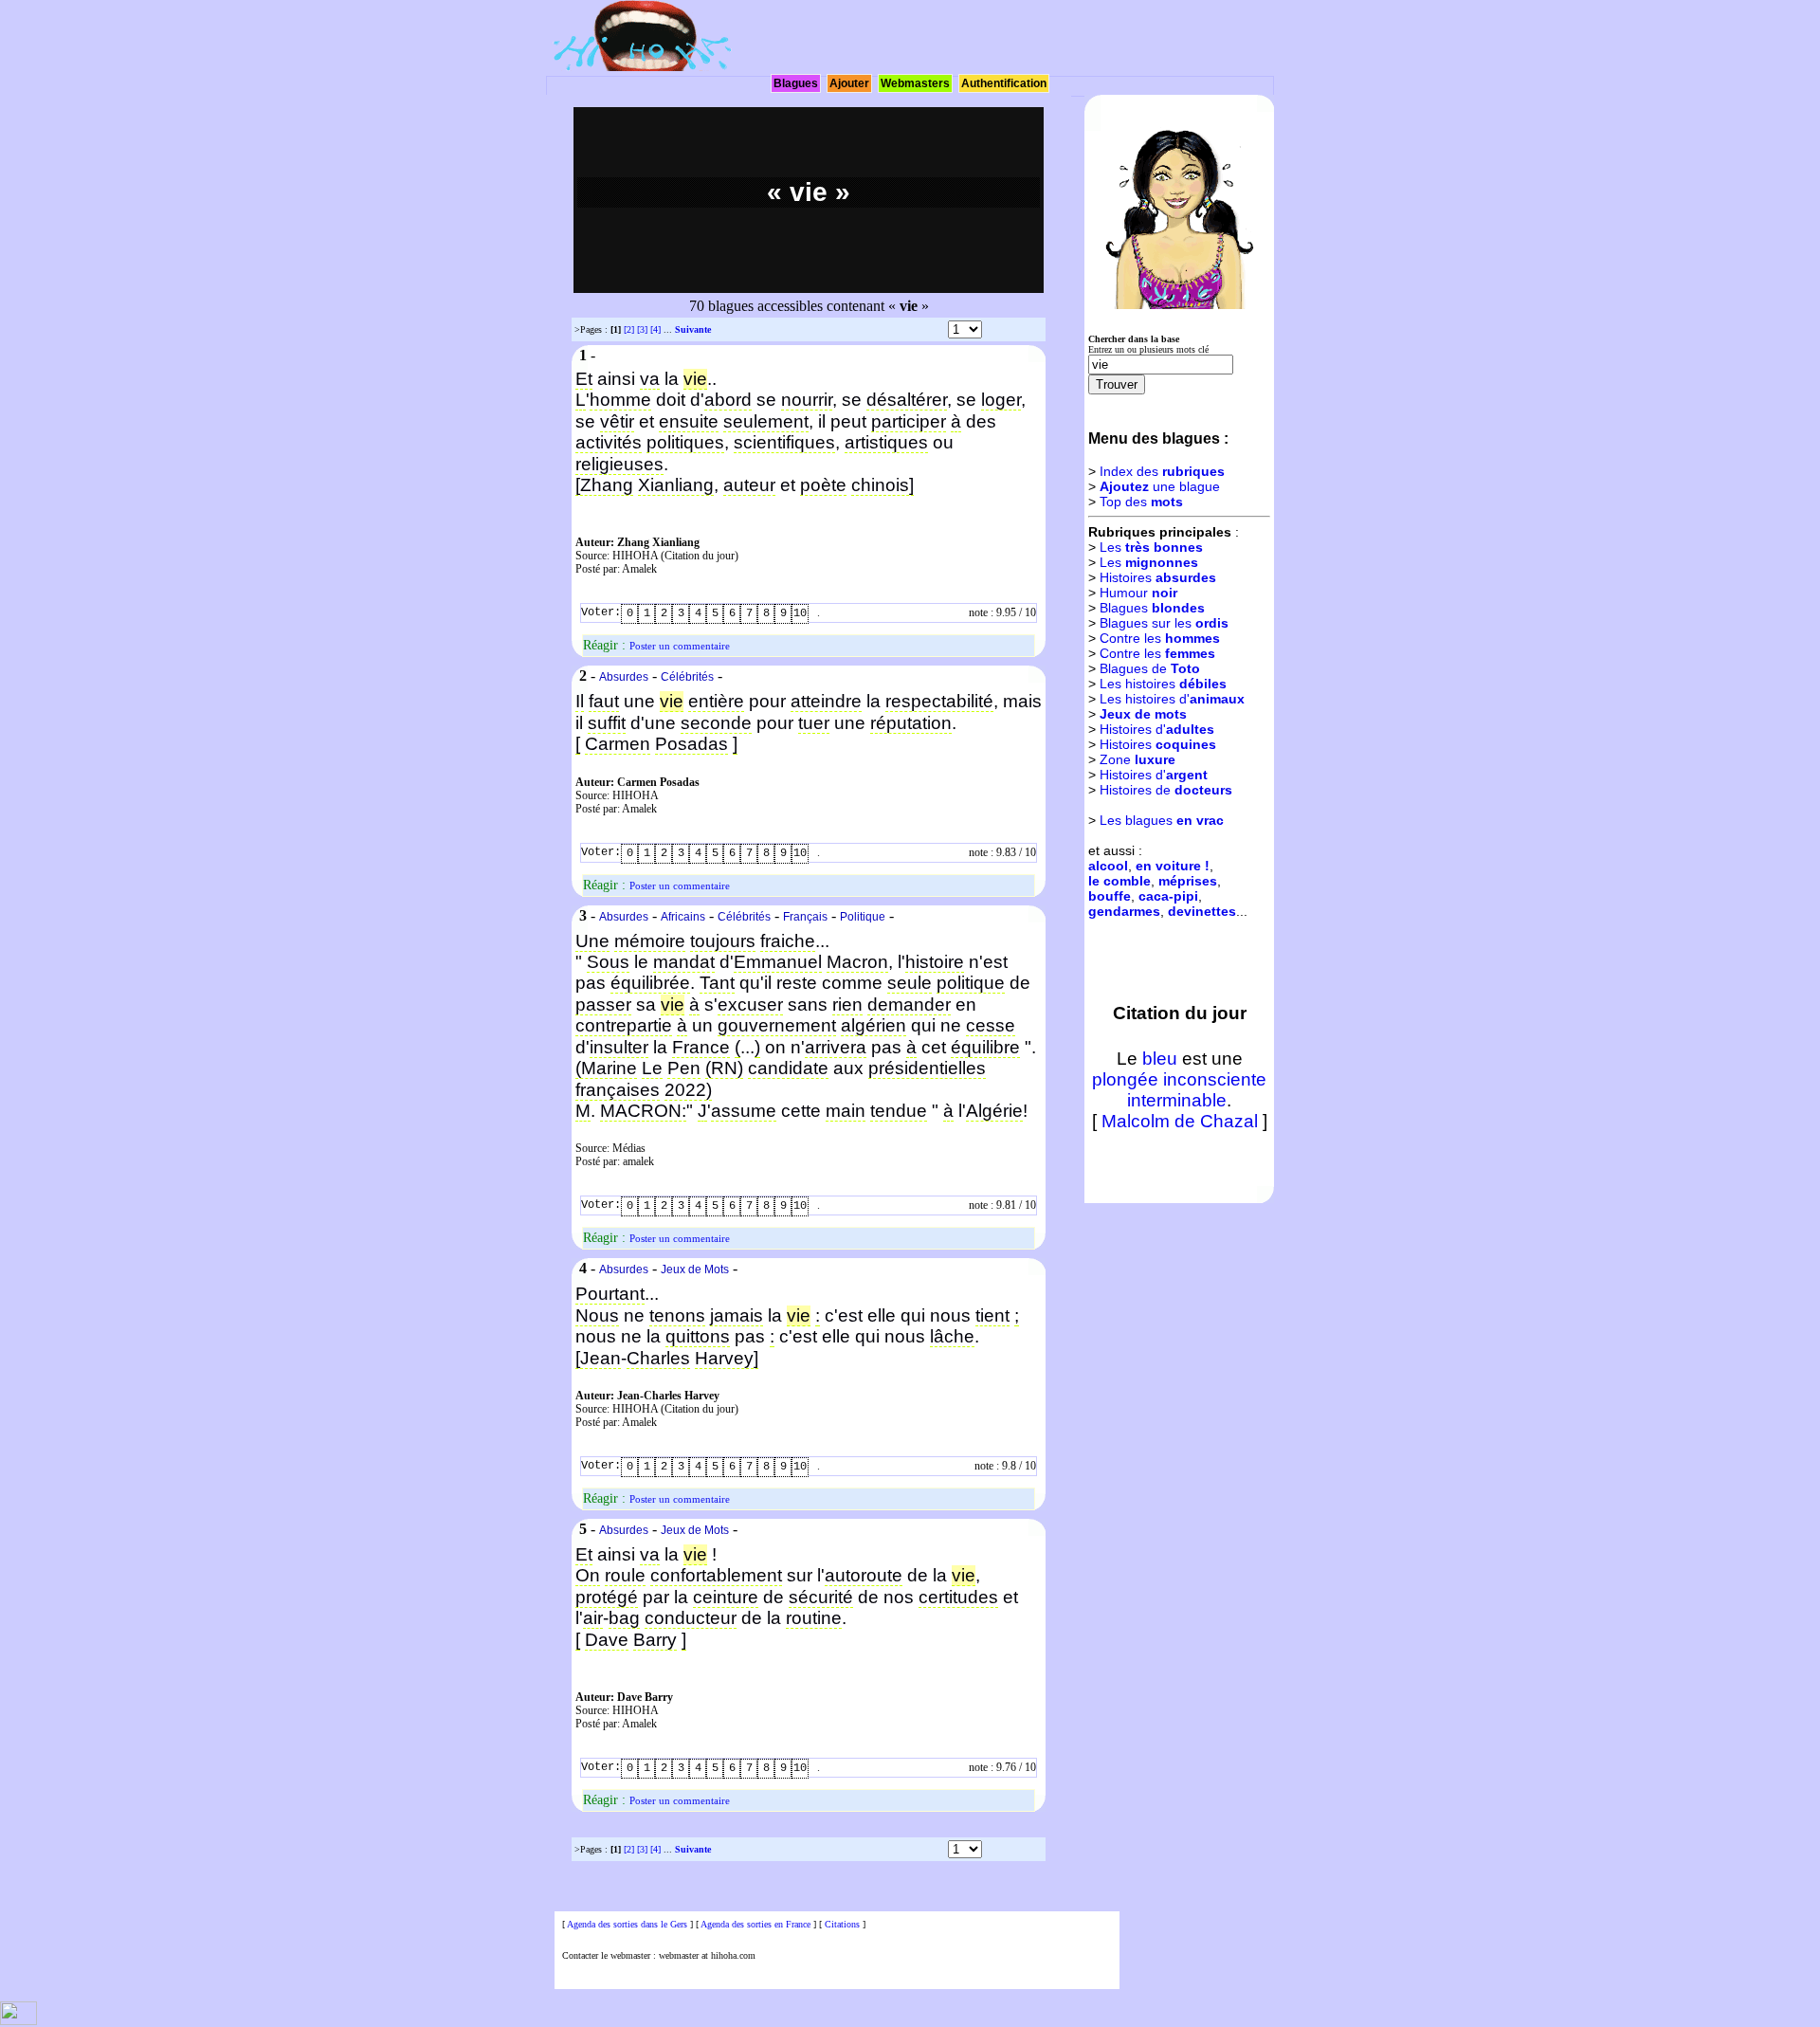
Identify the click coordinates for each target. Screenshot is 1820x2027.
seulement (766, 421)
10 (800, 613)
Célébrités (687, 677)
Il (580, 701)
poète (823, 485)
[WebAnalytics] (18, 2022)
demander (909, 1004)
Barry (655, 1640)
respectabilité (939, 701)
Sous (608, 962)
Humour (1138, 593)
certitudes (958, 1597)
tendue (899, 1111)
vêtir (617, 421)
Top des (1141, 502)
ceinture (726, 1597)
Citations (842, 1924)
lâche (952, 1336)
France (701, 1047)
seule (910, 983)
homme (620, 400)
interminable (1177, 1100)
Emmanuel (778, 962)
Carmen (618, 744)
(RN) (724, 1068)
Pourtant (610, 1294)
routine (814, 1618)
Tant (717, 983)
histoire (935, 962)
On (588, 1575)
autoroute (864, 1575)
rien (847, 1004)
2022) (688, 1090)
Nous (597, 1315)
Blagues (796, 83)
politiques (685, 442)
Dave (607, 1640)
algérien (874, 1025)
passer (603, 1004)
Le (652, 1068)
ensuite (689, 421)
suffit (607, 723)
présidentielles (927, 1068)
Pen (684, 1068)
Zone (1137, 759)
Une (592, 941)
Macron (857, 962)
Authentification (1004, 83)
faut (604, 701)
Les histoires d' (1172, 699)
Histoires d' (1157, 729)
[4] (655, 329)
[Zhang (604, 485)
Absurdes (624, 677)
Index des (1162, 471)
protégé (607, 1597)
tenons (677, 1315)
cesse (991, 1025)
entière (716, 701)
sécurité (821, 1597)
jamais (737, 1315)
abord (728, 400)
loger (1001, 400)
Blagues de (1150, 668)
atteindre (826, 701)
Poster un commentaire (680, 646)
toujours (723, 941)
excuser (750, 1004)
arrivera (836, 1047)
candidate (788, 1068)
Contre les (1160, 638)
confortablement (716, 1575)
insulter (619, 1047)
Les (1151, 547)
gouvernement (777, 1025)
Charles (658, 1358)
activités (609, 442)
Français (805, 917)
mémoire (650, 941)
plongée (1125, 1079)
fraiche (788, 941)
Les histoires (1163, 684)
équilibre (985, 1047)
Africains (683, 917)
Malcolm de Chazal (1180, 1121)
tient (992, 1315)
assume (744, 1111)
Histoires (1158, 577)
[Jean (598, 1358)
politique (971, 983)
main (846, 1111)
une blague (1160, 486)
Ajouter (849, 83)
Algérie (994, 1111)
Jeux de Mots (695, 1269)
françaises (618, 1090)
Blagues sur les (1164, 623)
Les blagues (1162, 820)
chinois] (883, 485)
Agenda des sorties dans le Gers (627, 1924)
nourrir (807, 400)
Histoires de (1166, 790)
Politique (863, 917)
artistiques (886, 442)
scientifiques (784, 442)
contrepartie (624, 1025)
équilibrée (650, 983)
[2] (629, 329)
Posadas (692, 744)
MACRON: (643, 1111)
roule (625, 1575)
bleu (1160, 1059)
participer (909, 421)
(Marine (606, 1068)
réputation (911, 723)
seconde (716, 723)
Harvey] (727, 1358)
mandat (684, 962)
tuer (814, 723)
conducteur (691, 1618)
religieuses (619, 464)
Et (584, 379)
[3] (642, 329)
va (650, 379)
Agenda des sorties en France (755, 1924)
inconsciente (1215, 1079)
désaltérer (907, 400)
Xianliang (676, 485)
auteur (749, 485)
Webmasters (915, 83)
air (593, 1618)
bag (624, 1618)
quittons (698, 1336)
